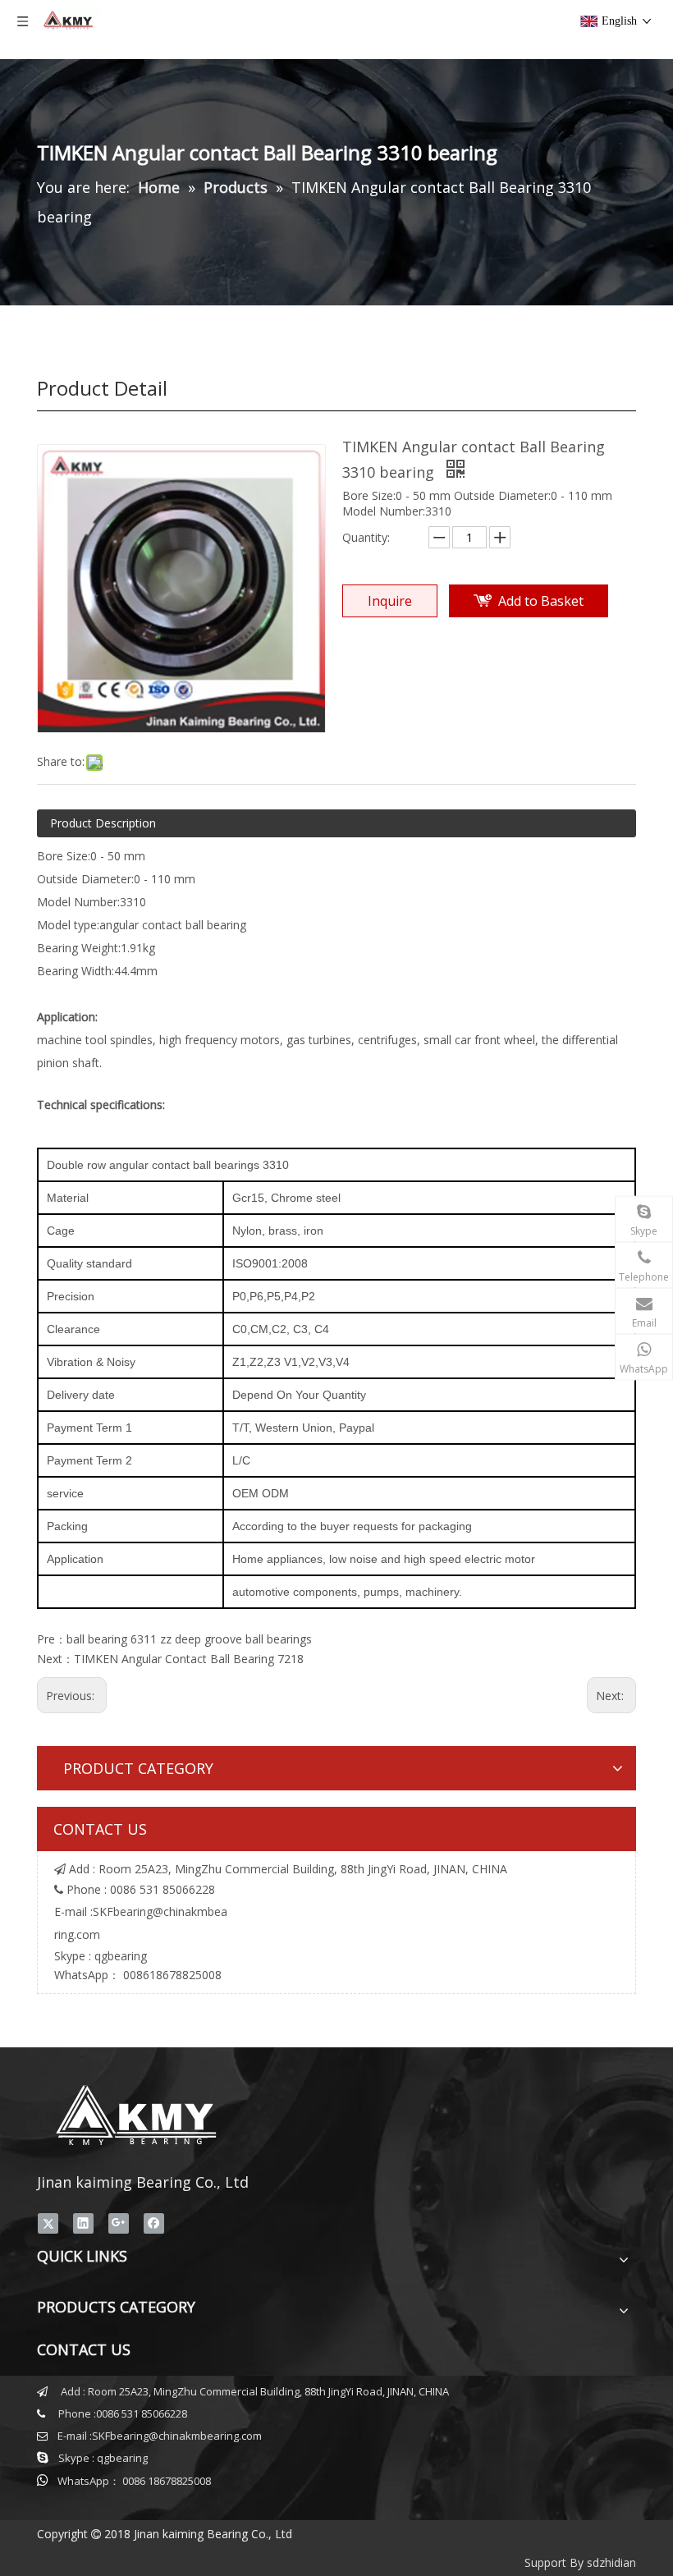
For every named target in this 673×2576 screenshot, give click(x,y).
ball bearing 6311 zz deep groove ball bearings (189, 1639)
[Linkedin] (83, 2223)
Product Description (103, 823)
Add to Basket (541, 601)
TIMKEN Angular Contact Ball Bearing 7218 (189, 1659)
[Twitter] (48, 2223)
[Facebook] (154, 2223)
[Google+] (119, 2223)
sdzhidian (611, 2562)
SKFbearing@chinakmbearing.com (177, 2436)
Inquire (390, 601)
